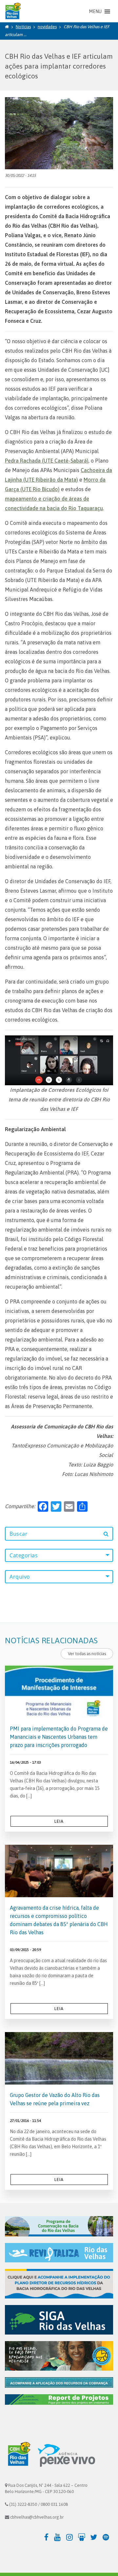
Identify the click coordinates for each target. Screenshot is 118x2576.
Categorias (24, 1555)
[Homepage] (7, 27)
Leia (59, 1821)
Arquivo (20, 1577)
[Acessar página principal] (12, 11)
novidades (47, 27)
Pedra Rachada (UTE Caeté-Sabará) (47, 461)
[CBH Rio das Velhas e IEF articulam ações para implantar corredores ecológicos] (59, 133)
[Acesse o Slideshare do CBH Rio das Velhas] (83, 2537)
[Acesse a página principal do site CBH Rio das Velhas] (18, 2455)
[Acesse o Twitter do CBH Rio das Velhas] (96, 2537)
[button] (95, 11)
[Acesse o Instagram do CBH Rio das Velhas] (71, 2537)
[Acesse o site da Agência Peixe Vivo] (67, 2455)
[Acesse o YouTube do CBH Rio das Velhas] (59, 2537)
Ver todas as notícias (87, 1654)
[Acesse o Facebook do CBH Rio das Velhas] (47, 2537)
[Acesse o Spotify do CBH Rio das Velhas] (108, 2537)
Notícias (23, 27)
